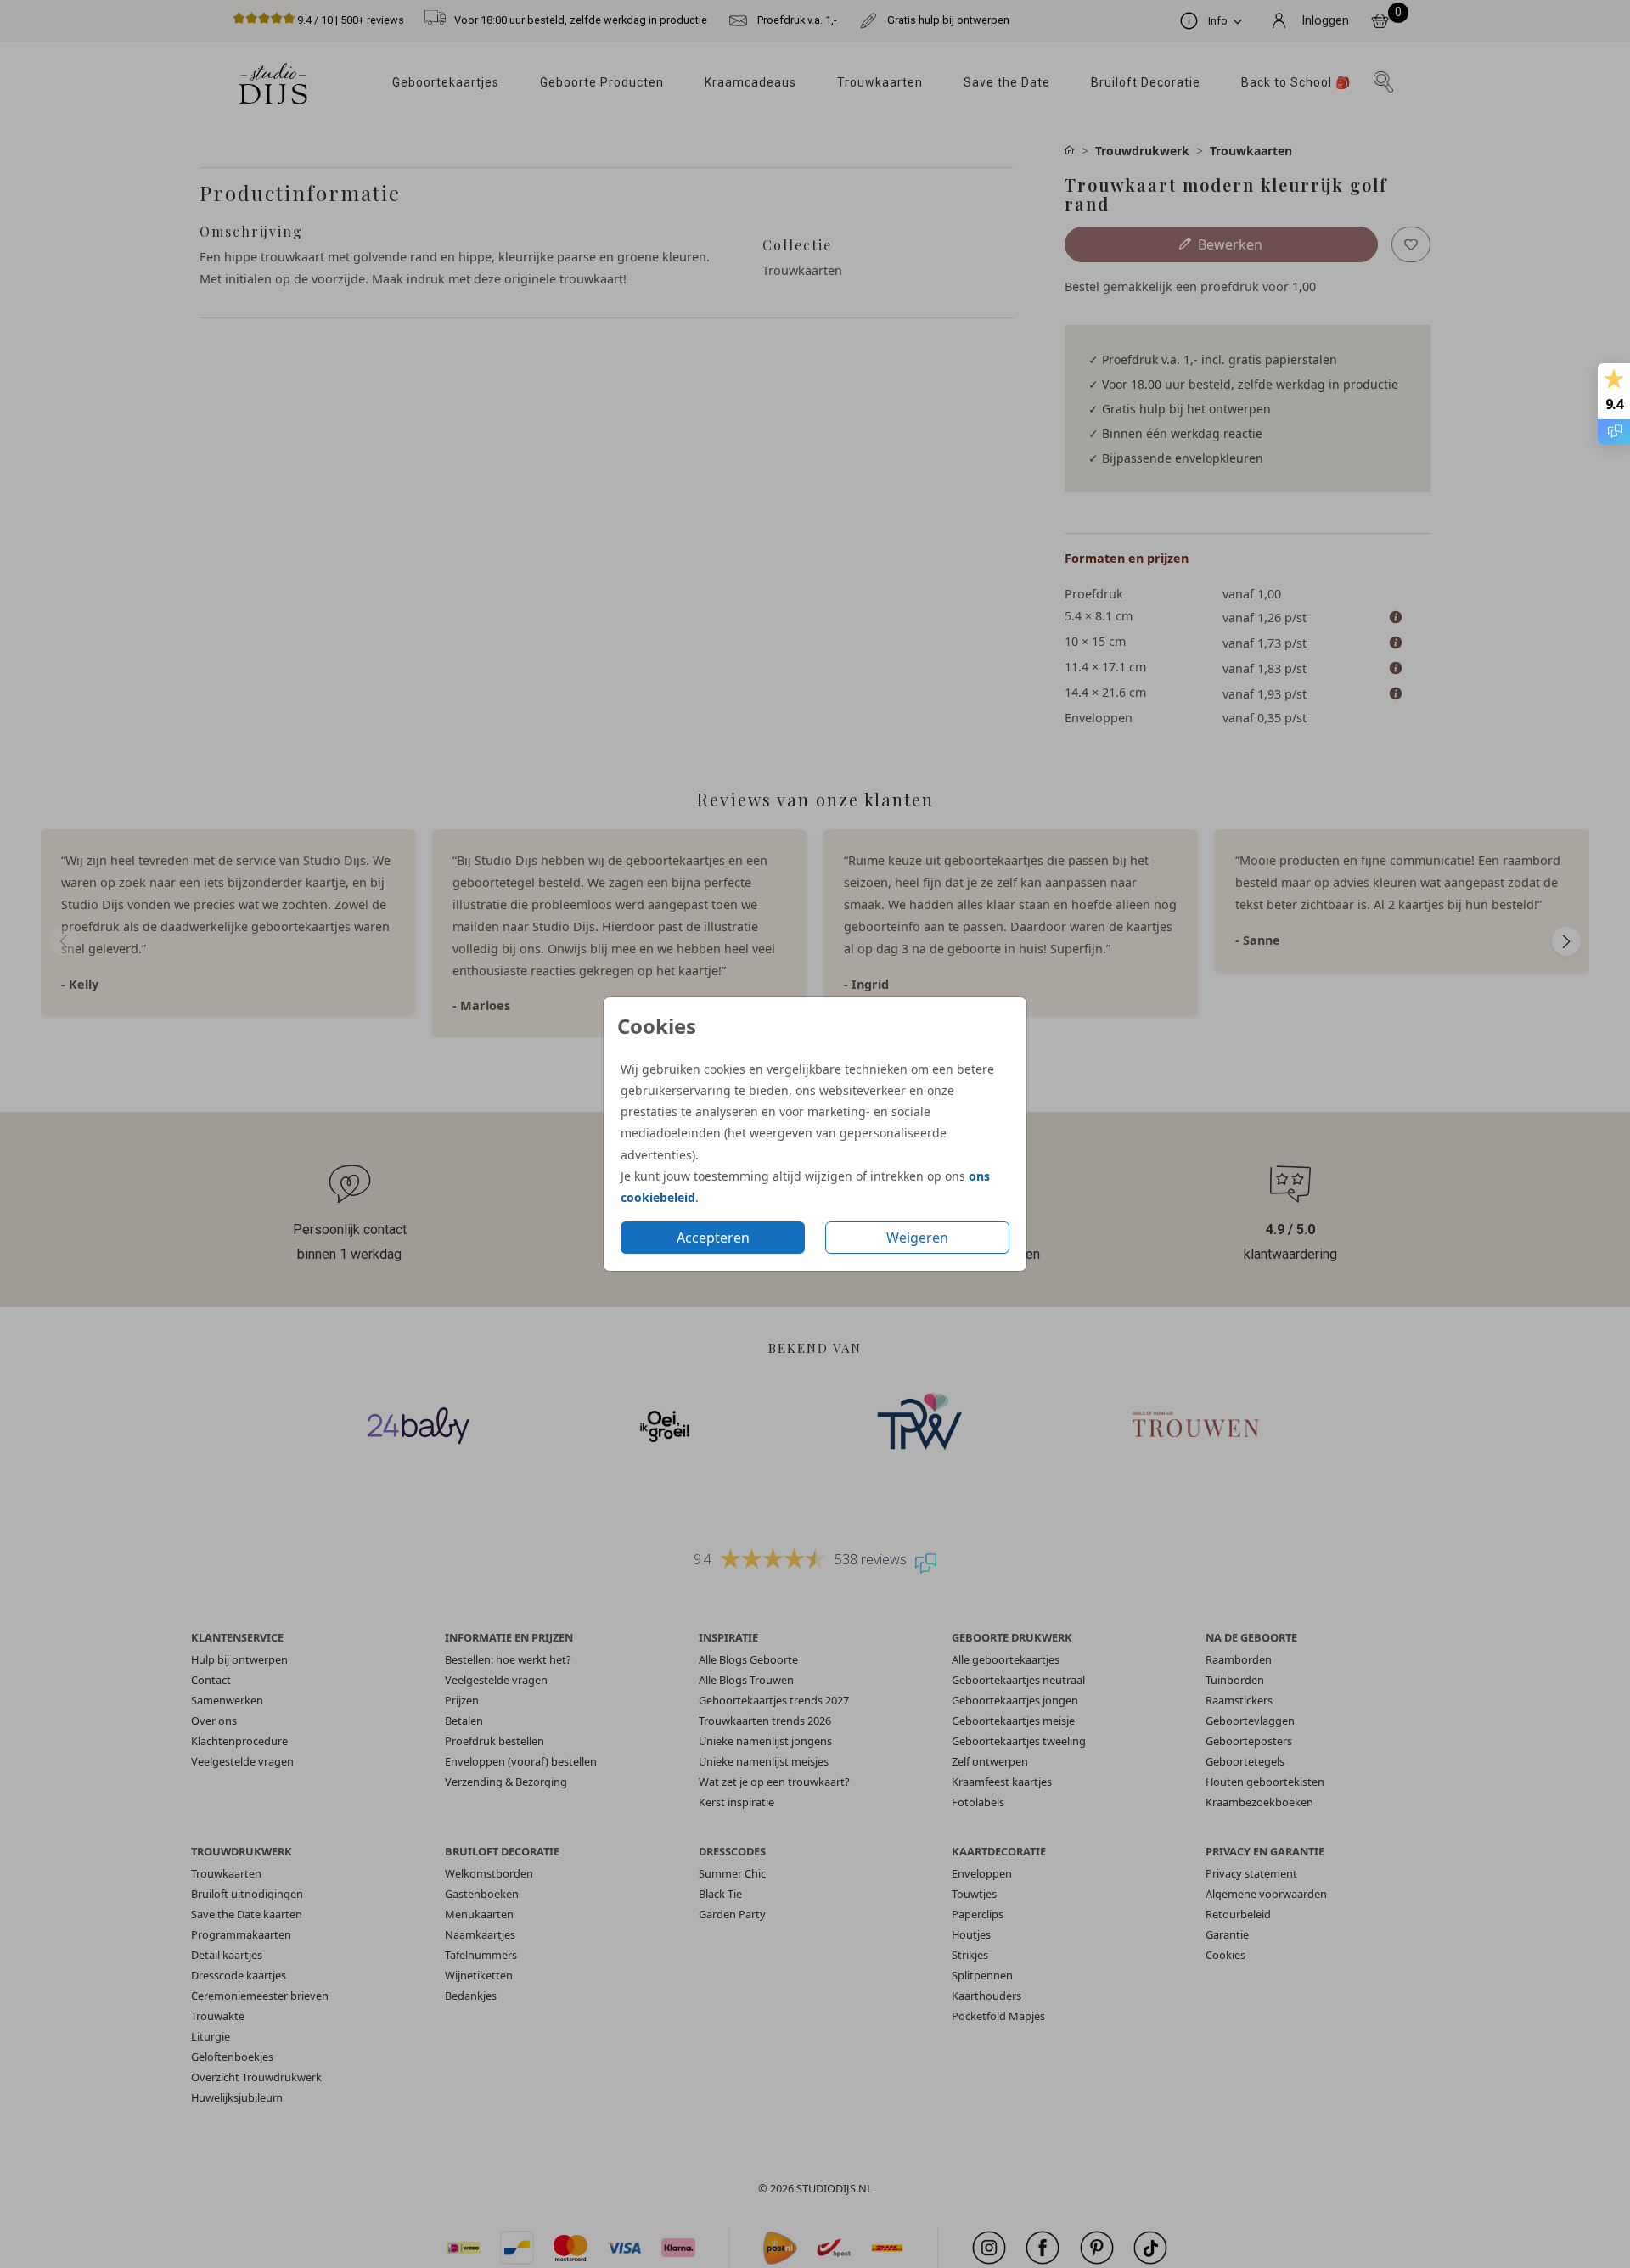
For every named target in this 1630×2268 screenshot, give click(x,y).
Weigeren (917, 1238)
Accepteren (713, 1238)
